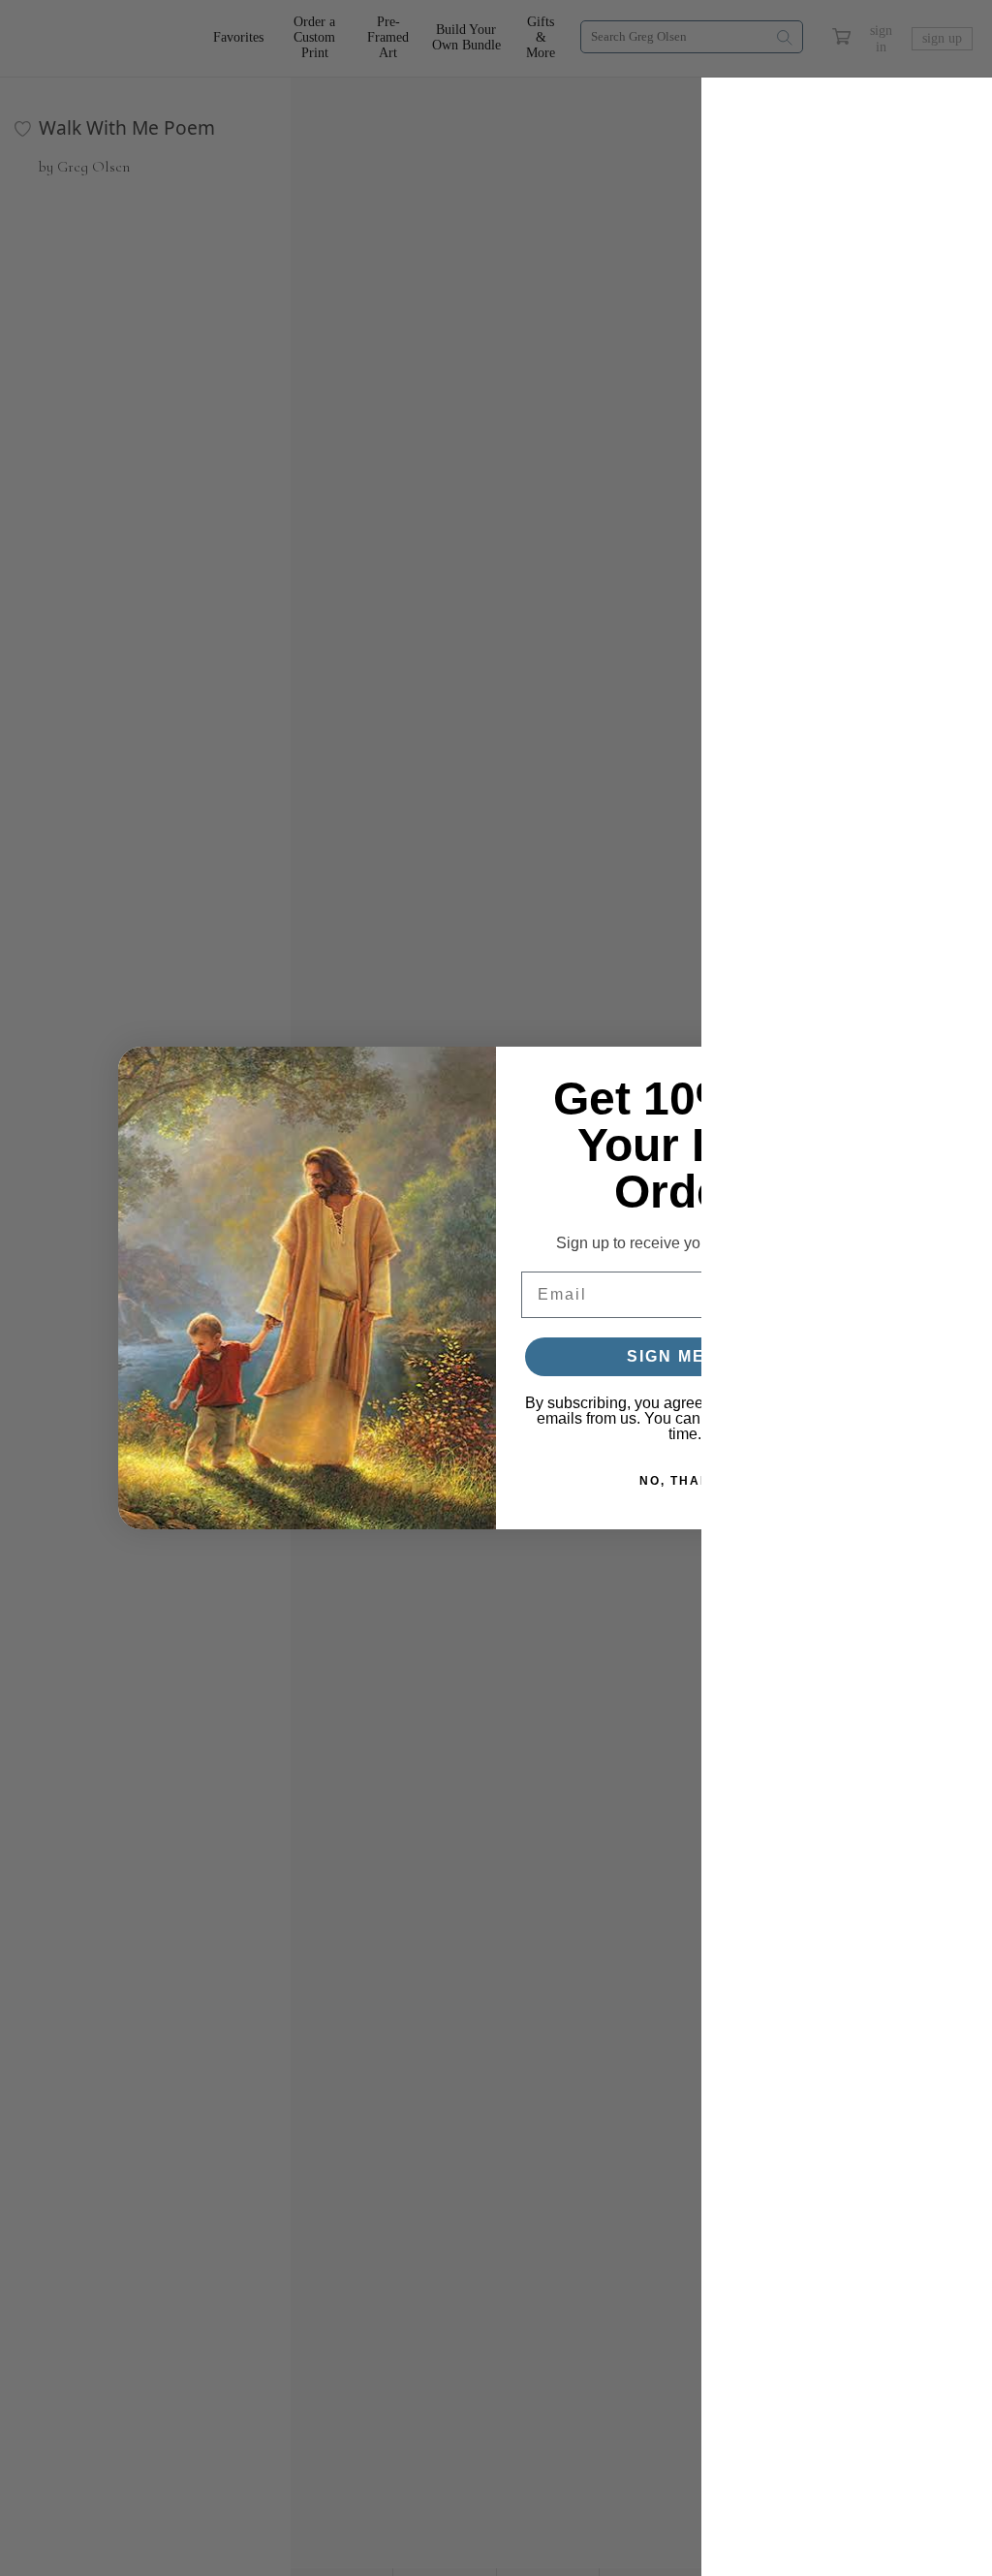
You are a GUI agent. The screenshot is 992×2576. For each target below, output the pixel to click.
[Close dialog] (850, 1071)
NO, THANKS (685, 1481)
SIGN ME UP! (685, 1356)
